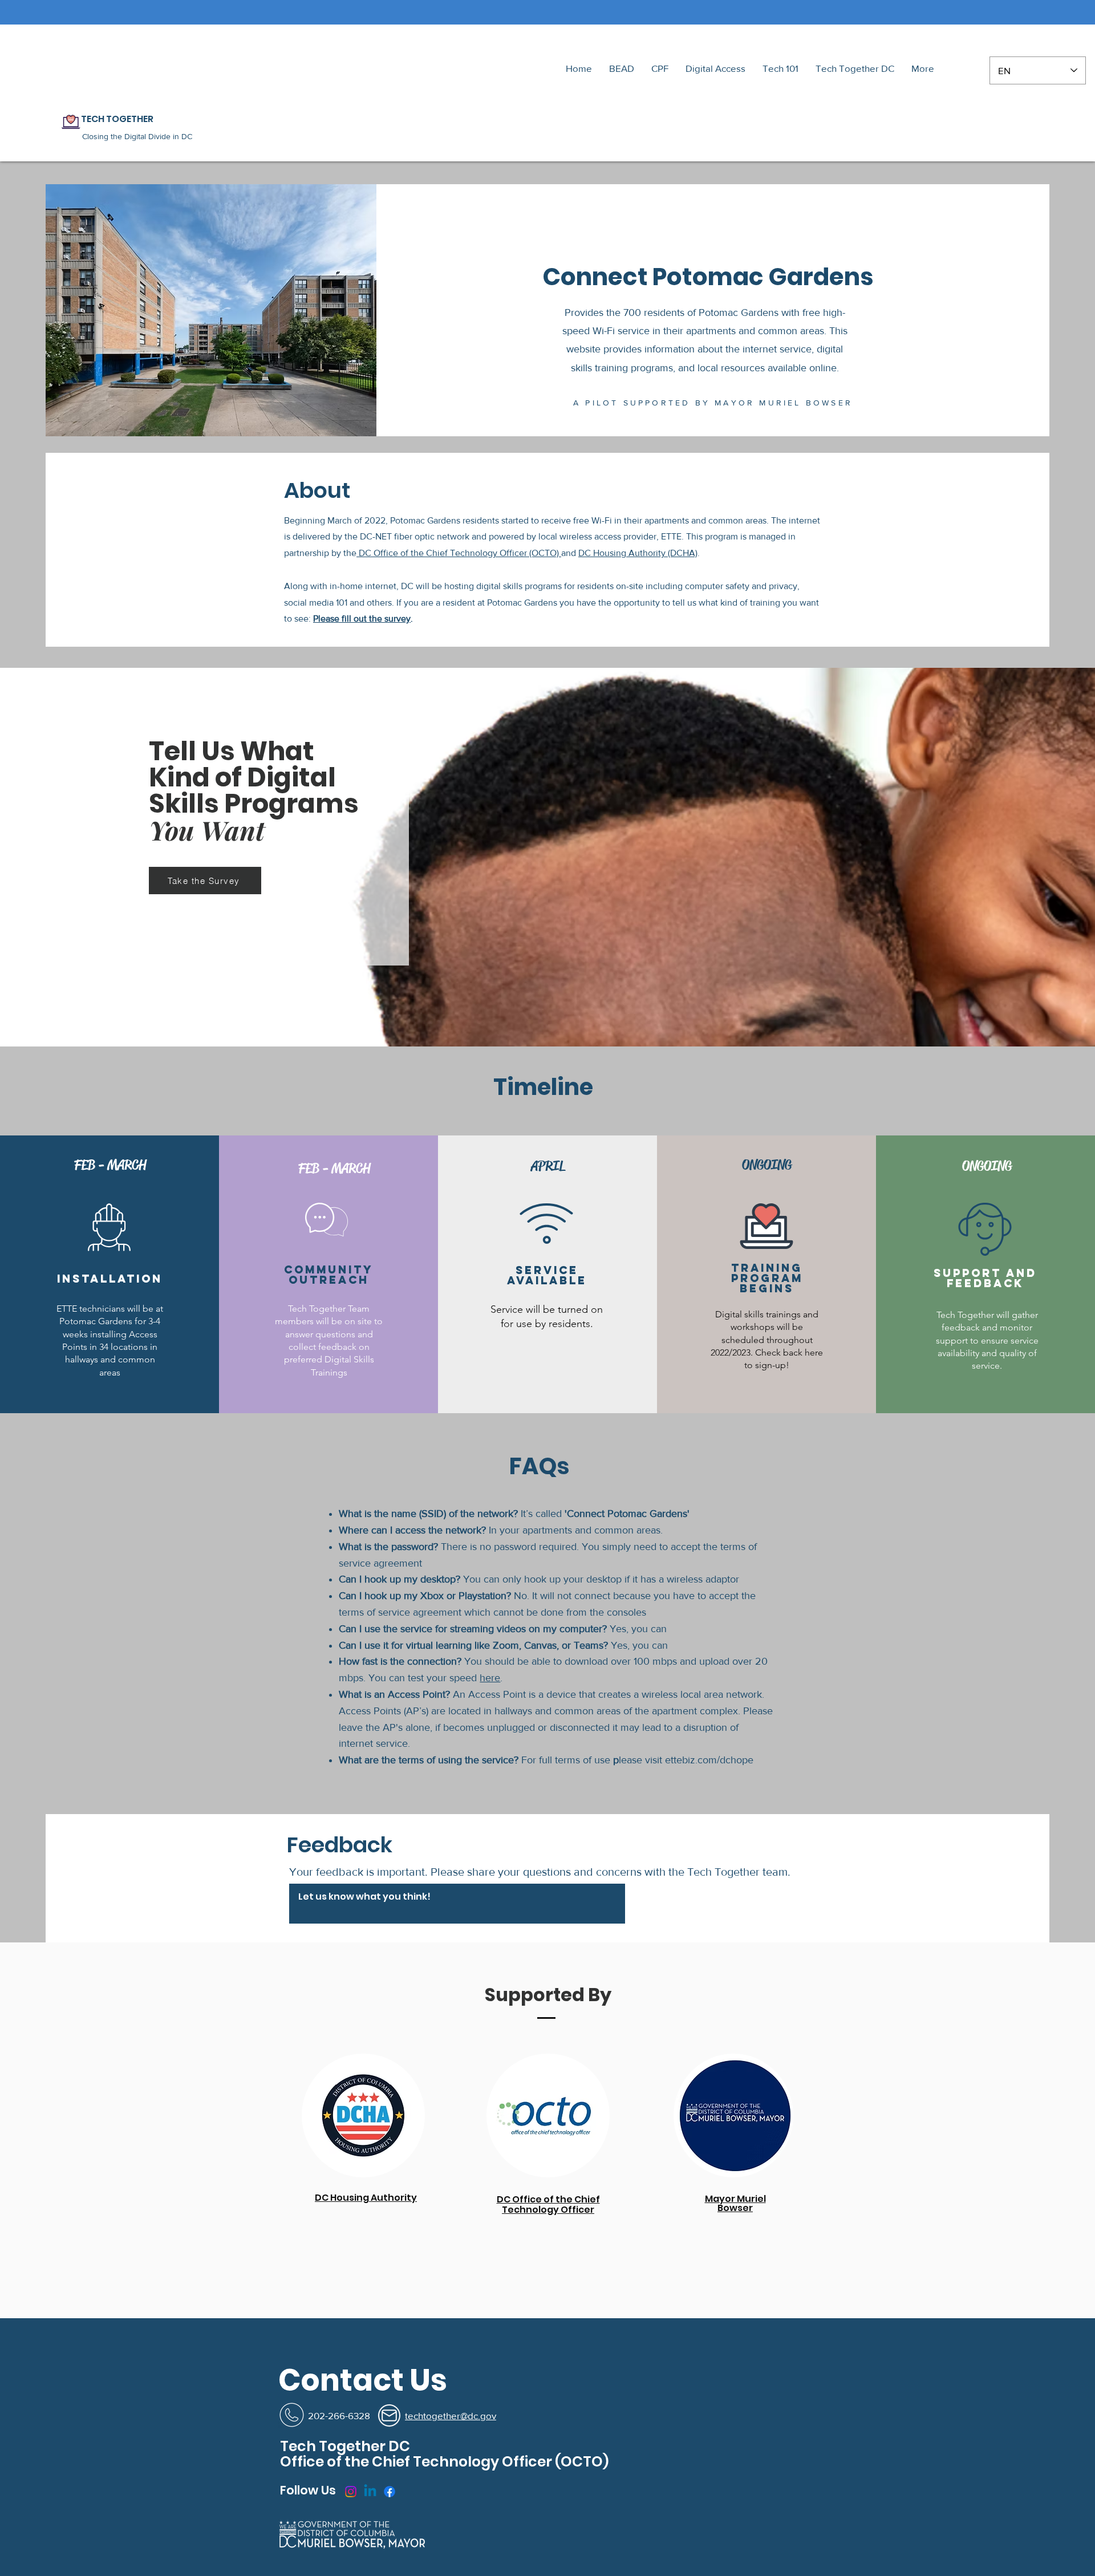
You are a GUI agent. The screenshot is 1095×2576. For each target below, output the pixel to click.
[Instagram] (351, 2492)
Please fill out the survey (362, 618)
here (490, 1678)
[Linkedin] (370, 2492)
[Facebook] (390, 2492)
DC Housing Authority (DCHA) (638, 553)
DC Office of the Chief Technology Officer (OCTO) (459, 553)
